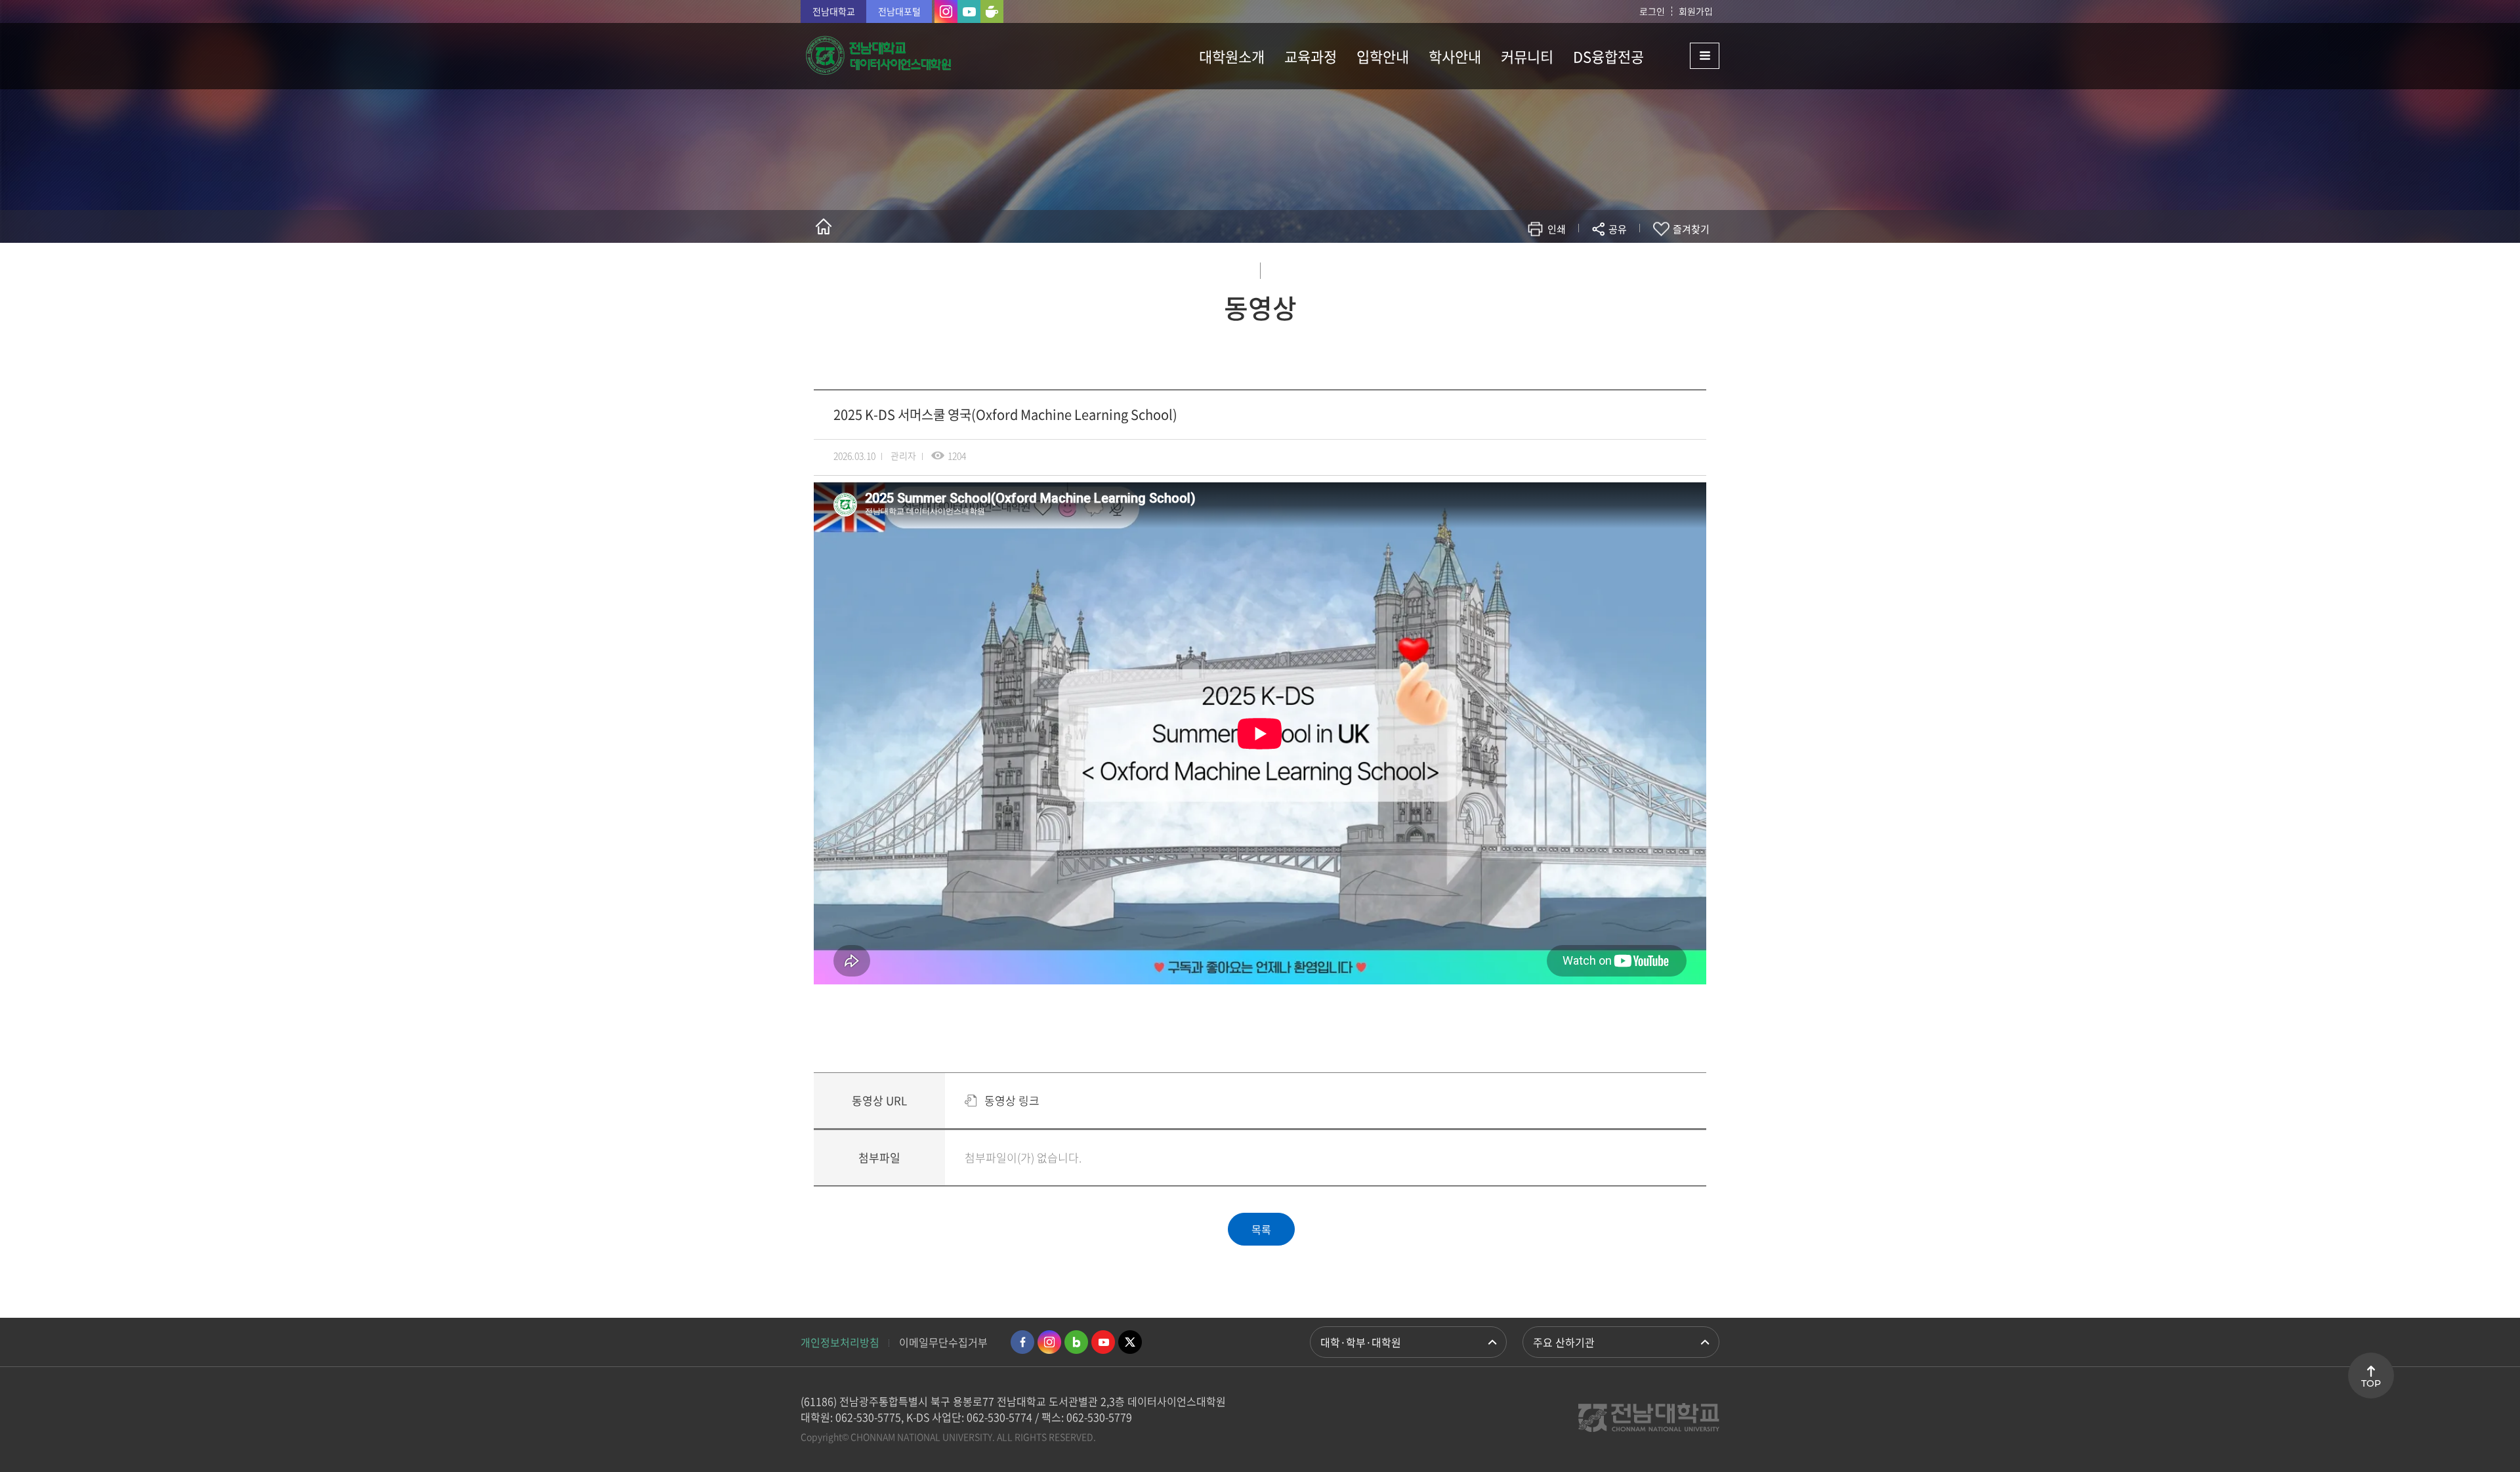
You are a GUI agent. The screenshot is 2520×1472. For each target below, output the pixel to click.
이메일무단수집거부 (943, 1342)
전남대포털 (899, 11)
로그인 (1652, 11)
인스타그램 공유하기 (1579, 267)
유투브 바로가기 (1103, 1342)
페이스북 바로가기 (1022, 1342)
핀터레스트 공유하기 (1540, 267)
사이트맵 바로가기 (1687, 56)
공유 (1618, 229)
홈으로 (824, 226)
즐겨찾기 (1691, 229)
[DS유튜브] (969, 11)
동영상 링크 (1012, 1100)
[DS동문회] (992, 11)
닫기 (1626, 260)
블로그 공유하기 (1560, 267)
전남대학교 (834, 11)
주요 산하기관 (1564, 1342)
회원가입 (1696, 11)
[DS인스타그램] (946, 11)
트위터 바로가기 (1130, 1342)
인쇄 (1557, 229)
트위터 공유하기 (1501, 267)
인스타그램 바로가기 (1049, 1342)
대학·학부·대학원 (1361, 1342)
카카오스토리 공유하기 (1520, 267)
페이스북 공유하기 (1481, 267)
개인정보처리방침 (840, 1342)
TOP (2371, 1383)
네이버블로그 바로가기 (1076, 1342)
